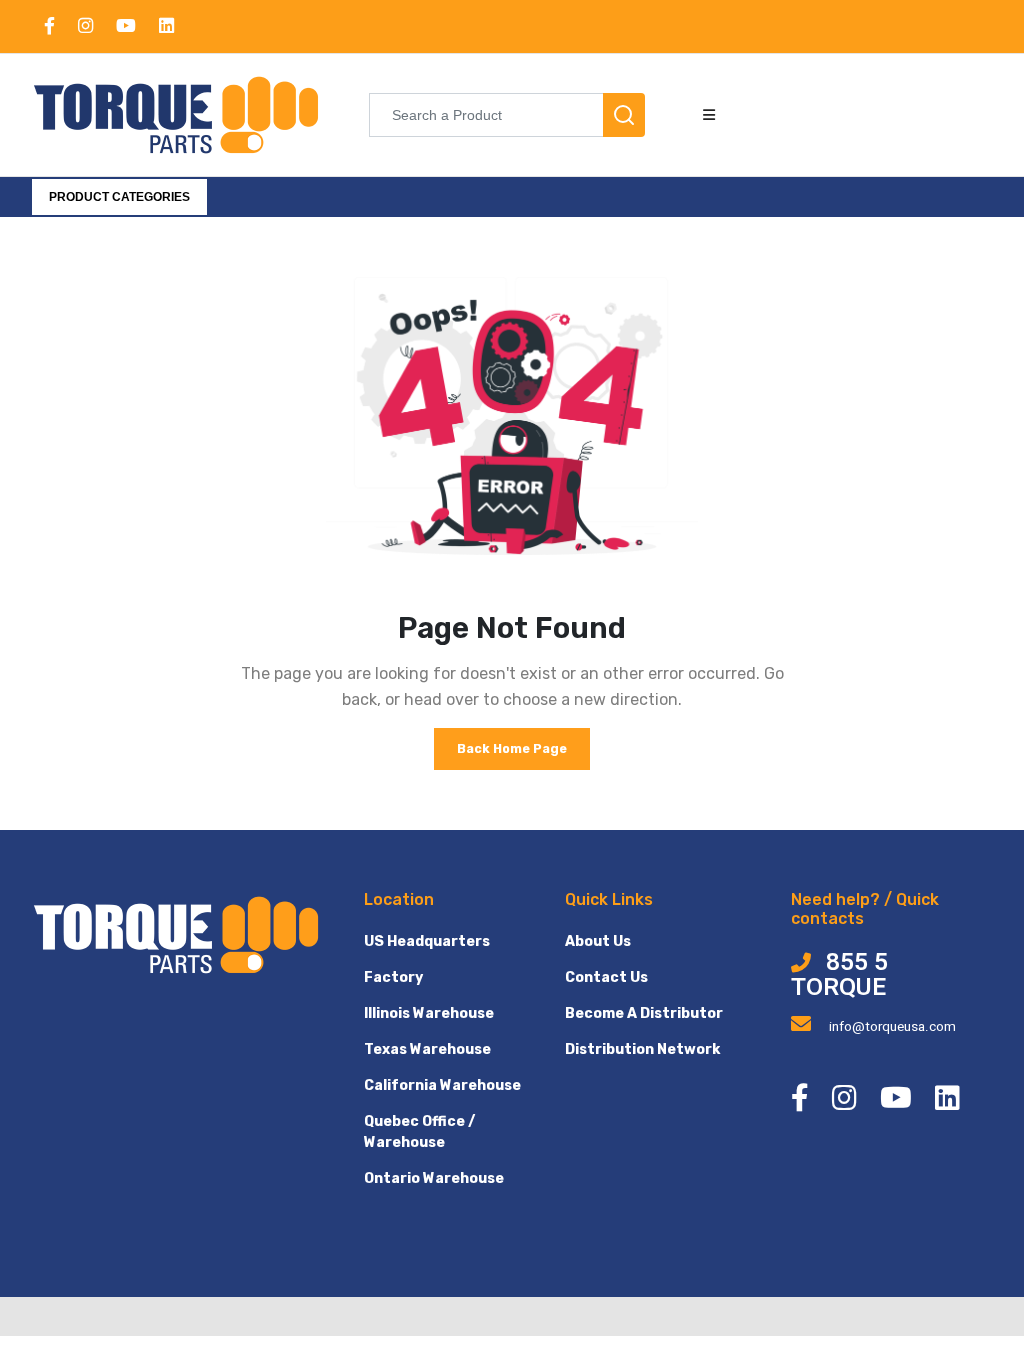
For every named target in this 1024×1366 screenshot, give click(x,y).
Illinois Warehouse (429, 1013)
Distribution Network (642, 1049)
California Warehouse (442, 1085)
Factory (393, 977)
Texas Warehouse (427, 1049)
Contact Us (606, 977)
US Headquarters (427, 941)
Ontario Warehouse (434, 1178)
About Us (598, 941)
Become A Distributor (644, 1013)
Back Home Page (512, 748)
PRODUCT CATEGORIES (119, 197)
